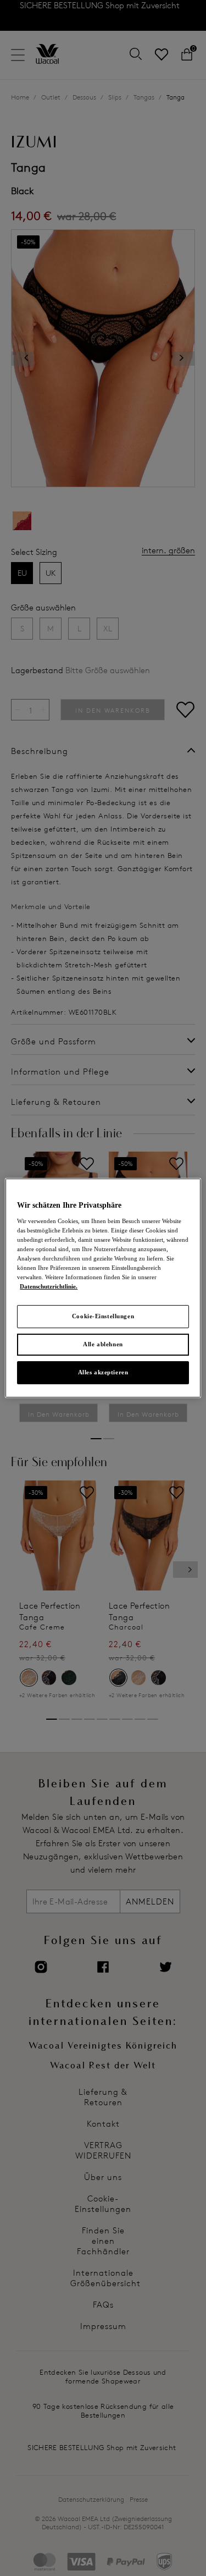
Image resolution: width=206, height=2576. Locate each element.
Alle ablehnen (103, 1344)
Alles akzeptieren (103, 1372)
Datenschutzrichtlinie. (49, 1286)
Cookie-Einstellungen (103, 1316)
